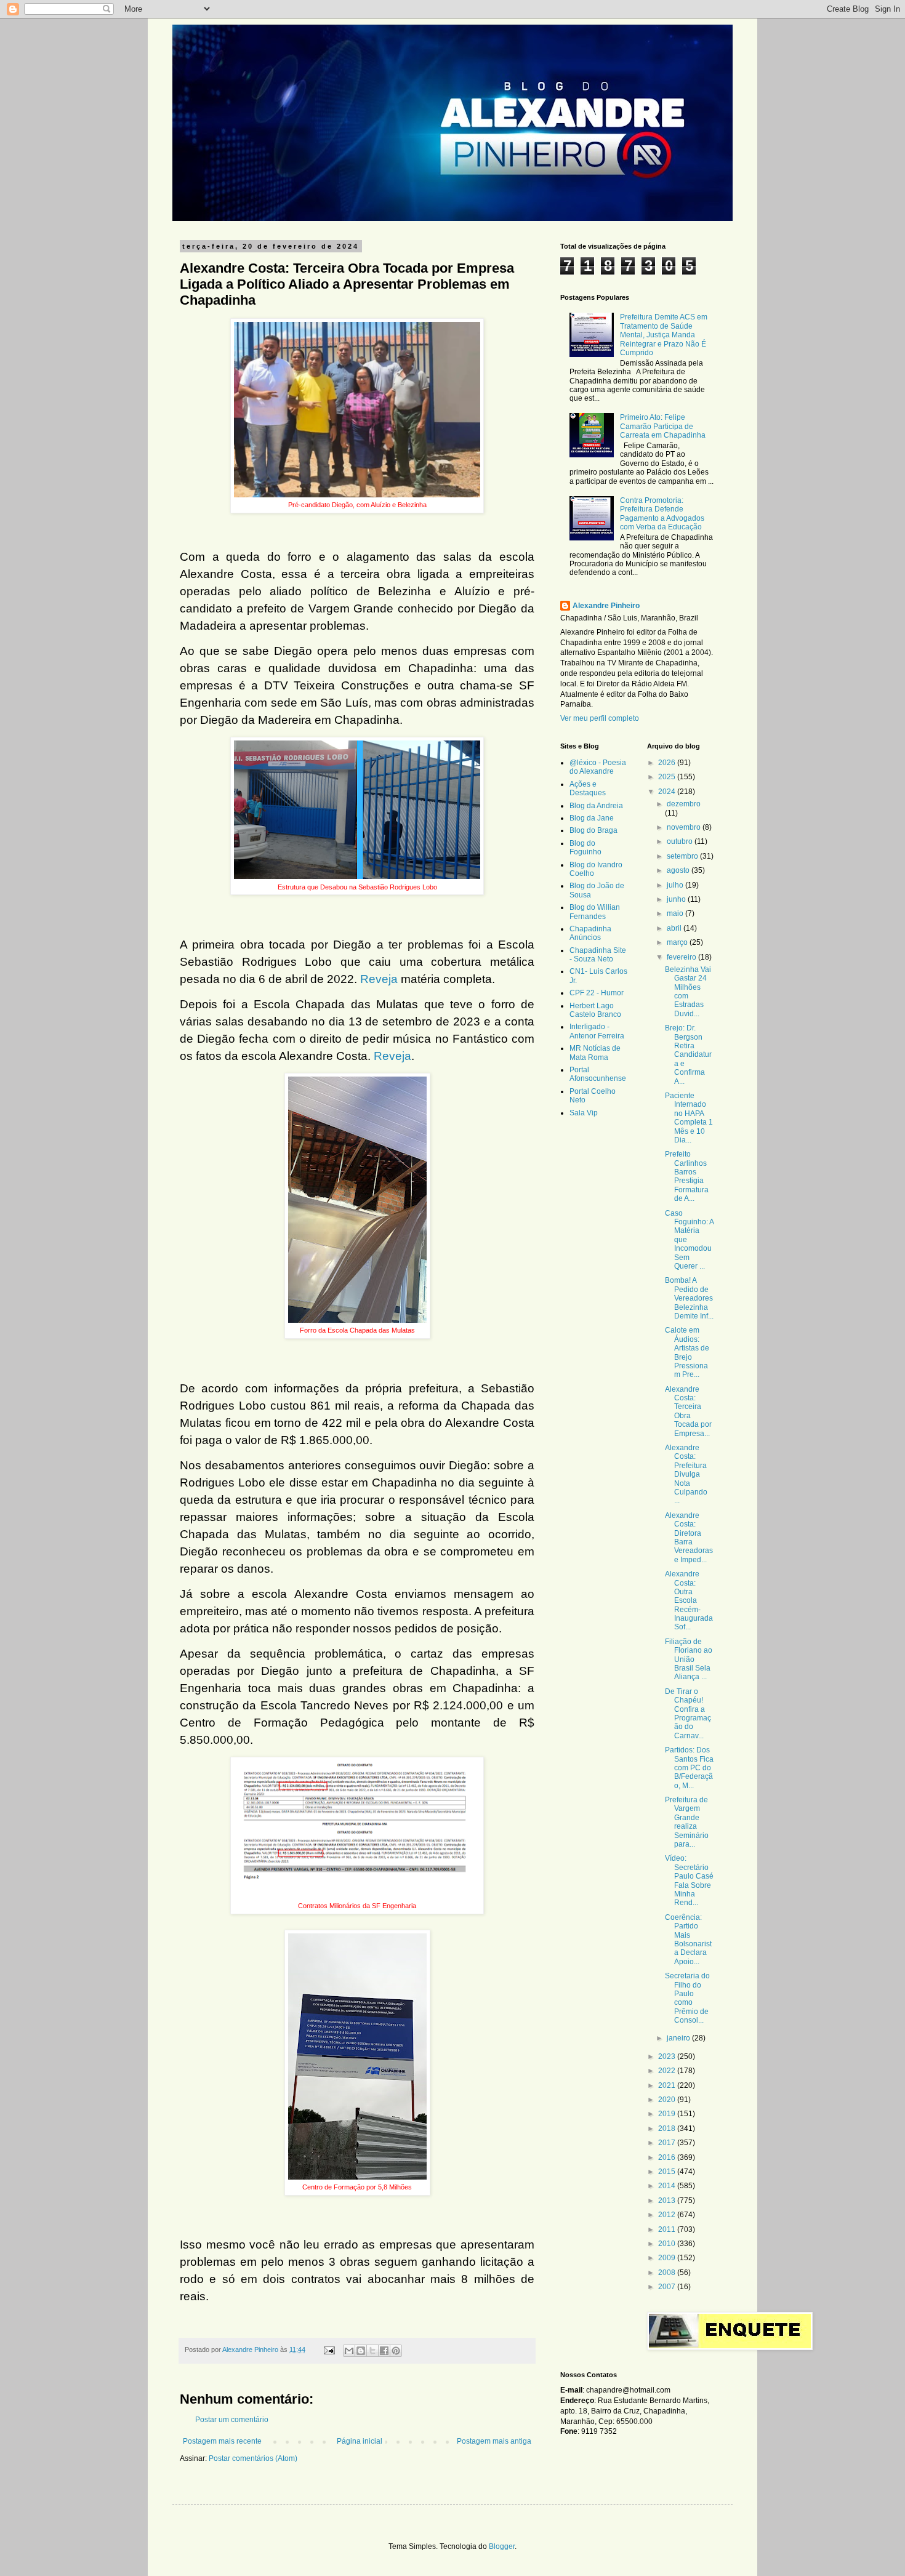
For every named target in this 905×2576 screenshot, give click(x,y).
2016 (668, 2157)
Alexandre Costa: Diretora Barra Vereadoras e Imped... (689, 1538)
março (678, 942)
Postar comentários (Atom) (253, 2458)
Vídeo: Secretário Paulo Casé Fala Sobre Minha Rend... (689, 1880)
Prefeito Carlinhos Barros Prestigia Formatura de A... (687, 1176)
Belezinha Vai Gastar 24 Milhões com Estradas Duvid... (688, 992)
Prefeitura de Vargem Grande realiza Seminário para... (687, 1822)
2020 (668, 2100)
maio (676, 913)
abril (675, 928)
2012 (668, 2215)
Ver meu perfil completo (600, 718)
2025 (668, 777)
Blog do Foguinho (585, 848)
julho (676, 885)
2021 (668, 2085)
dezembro (684, 804)
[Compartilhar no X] (372, 2351)
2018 (668, 2129)
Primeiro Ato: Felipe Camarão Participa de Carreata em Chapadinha (663, 426)
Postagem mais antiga (494, 2441)
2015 (668, 2172)
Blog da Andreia (596, 806)
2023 (668, 2056)
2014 (668, 2186)
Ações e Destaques (588, 788)
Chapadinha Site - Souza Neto (598, 955)
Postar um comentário (232, 2420)
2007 (668, 2287)
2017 (668, 2143)
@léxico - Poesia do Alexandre (598, 767)
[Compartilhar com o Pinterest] (396, 2351)
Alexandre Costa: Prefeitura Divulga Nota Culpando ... (686, 1474)
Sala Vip (584, 1113)
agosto (679, 870)
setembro (683, 856)
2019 (668, 2114)
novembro (685, 827)
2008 (668, 2273)
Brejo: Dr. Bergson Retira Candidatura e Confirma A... (688, 1054)
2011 (668, 2229)
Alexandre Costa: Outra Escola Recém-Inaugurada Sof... (689, 1600)
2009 (668, 2258)
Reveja (379, 979)
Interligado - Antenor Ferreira (597, 1031)
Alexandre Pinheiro (606, 606)
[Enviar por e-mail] (349, 2351)
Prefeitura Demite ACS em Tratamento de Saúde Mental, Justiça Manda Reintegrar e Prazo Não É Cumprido (664, 335)
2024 (668, 792)
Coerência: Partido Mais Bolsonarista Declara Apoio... (688, 1940)
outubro (681, 841)
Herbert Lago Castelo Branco (595, 1010)
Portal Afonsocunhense (598, 1074)
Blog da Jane (592, 818)
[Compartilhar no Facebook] (384, 2351)
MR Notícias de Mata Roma (595, 1053)
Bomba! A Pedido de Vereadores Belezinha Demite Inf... (689, 1298)
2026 (668, 763)
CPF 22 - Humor (597, 993)
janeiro (679, 2038)
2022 (668, 2071)
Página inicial (360, 2441)
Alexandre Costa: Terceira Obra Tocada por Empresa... (688, 1411)
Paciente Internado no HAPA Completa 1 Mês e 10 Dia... (689, 1118)
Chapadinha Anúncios (590, 933)
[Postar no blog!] (361, 2351)
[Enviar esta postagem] (329, 2349)
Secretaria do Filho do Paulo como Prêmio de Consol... (687, 1998)
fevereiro (682, 957)
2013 (668, 2201)
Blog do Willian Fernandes (595, 912)
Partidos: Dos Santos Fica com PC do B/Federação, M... (689, 1768)
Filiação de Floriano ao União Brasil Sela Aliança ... (689, 1659)
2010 (668, 2244)
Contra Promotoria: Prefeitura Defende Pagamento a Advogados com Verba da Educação (662, 514)
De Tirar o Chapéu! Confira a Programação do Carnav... (688, 1714)
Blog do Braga (593, 830)
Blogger (502, 2546)
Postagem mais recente (222, 2441)
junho (677, 899)
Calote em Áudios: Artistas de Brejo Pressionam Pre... (687, 1352)
